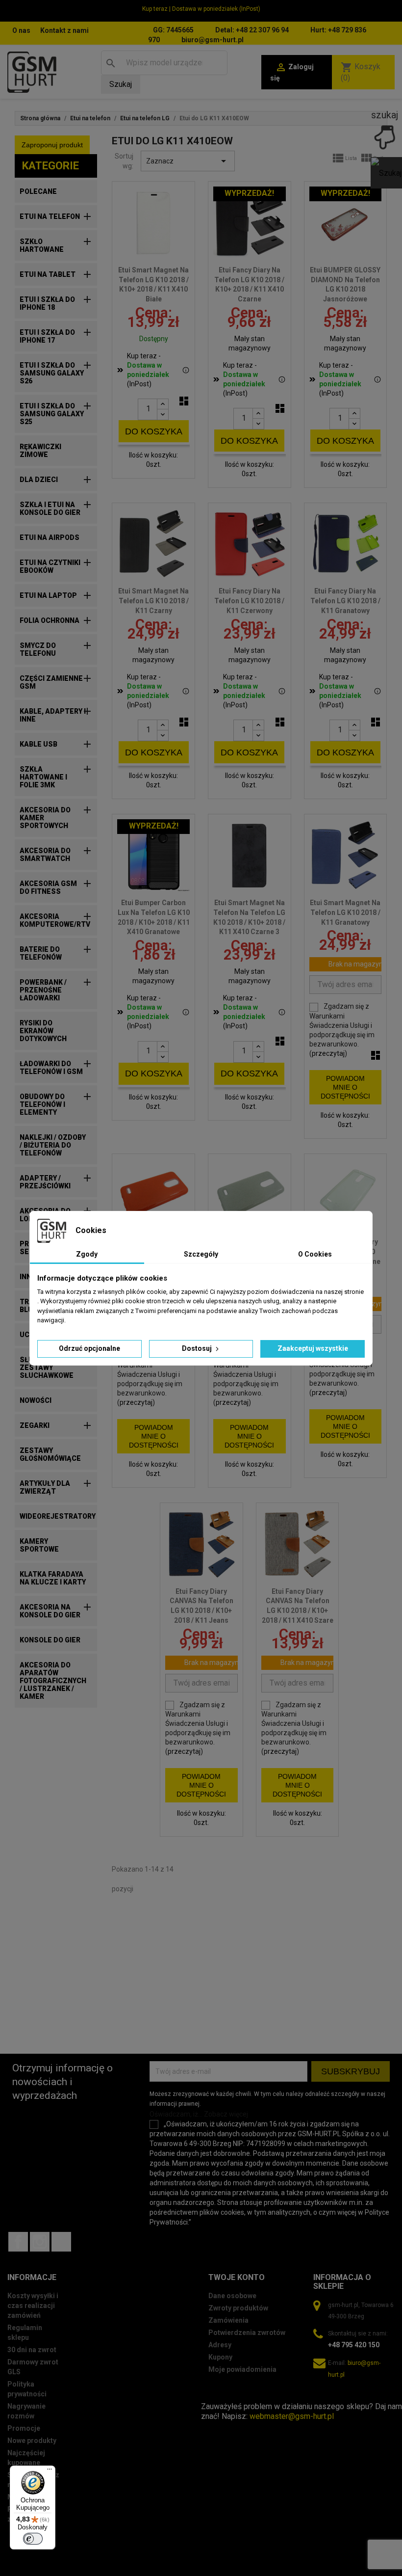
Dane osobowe (232, 2296)
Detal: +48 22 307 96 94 (252, 30)
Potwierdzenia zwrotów (247, 2333)
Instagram (40, 2242)
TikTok (61, 2242)
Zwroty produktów (238, 2308)
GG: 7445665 (173, 30)
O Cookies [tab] (315, 1254)
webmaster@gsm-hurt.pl (292, 2416)
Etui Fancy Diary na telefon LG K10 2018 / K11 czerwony (249, 601)
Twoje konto (237, 2277)
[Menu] (50, 2471)
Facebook (18, 2242)
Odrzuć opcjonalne (89, 1348)
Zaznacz (188, 161)
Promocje (24, 2428)
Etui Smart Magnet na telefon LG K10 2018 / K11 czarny (153, 601)
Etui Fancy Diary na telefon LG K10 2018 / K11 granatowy (345, 601)
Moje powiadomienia (242, 2369)
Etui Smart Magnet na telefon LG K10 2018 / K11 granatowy (345, 912)
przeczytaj (328, 1053)
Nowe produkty (32, 2441)
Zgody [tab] (87, 1254)
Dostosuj (198, 1348)
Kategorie (50, 166)
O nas (21, 30)
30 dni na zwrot (32, 2350)
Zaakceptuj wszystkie (313, 1348)
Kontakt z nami (64, 30)
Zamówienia (228, 2320)
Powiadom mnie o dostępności (345, 1087)
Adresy (220, 2345)
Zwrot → (216, 2397)
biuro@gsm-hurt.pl (213, 40)
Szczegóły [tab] (201, 1254)
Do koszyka (154, 431)
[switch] (33, 2539)
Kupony (220, 2357)
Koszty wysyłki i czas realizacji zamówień (33, 2306)
